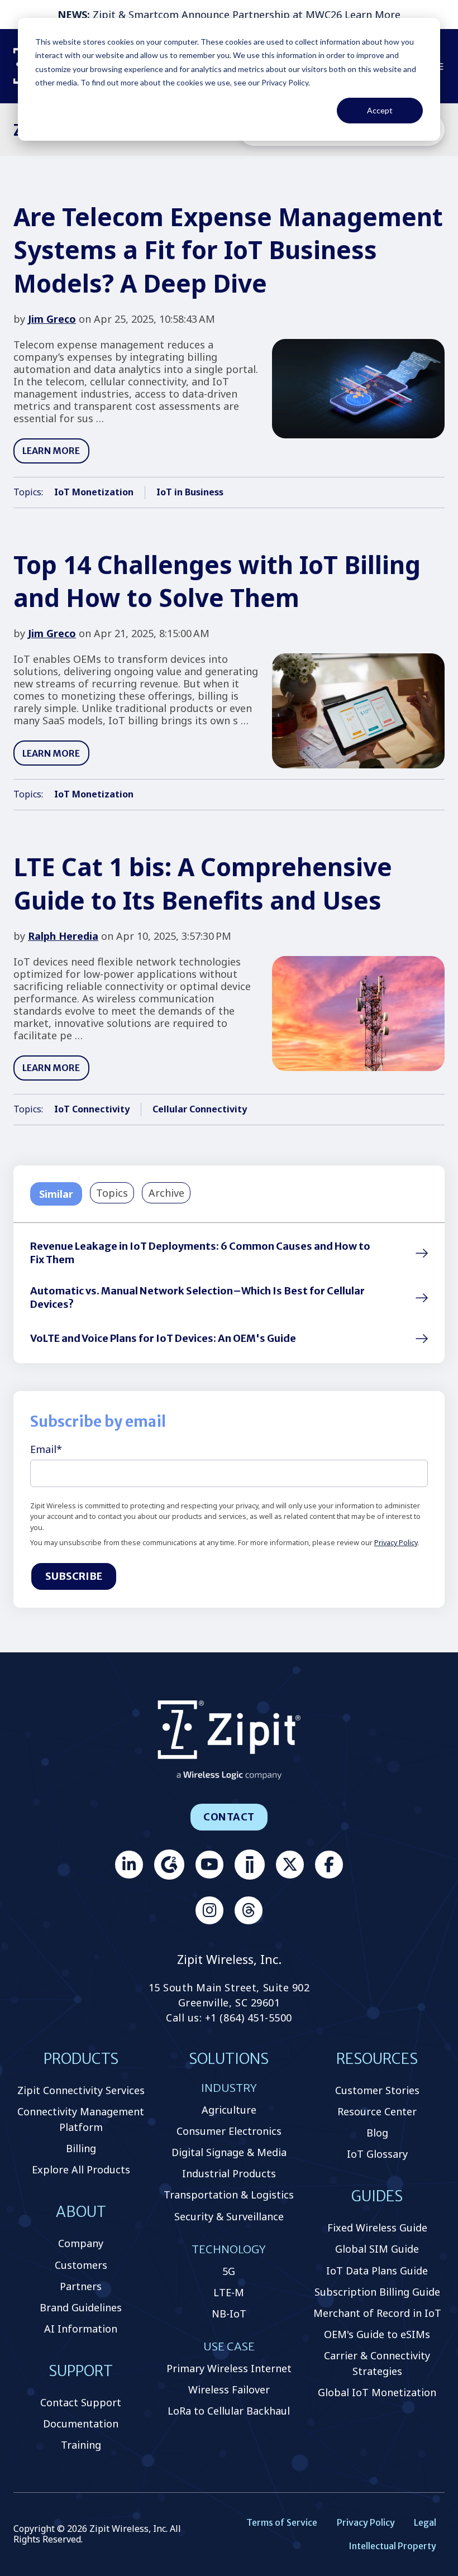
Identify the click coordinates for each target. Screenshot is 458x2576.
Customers (81, 2265)
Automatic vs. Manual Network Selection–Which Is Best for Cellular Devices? (197, 1297)
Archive (166, 1193)
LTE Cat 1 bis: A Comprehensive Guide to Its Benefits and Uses (203, 883)
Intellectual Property (392, 2546)
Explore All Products (81, 2169)
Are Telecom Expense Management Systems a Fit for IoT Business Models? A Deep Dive (228, 250)
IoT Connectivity (92, 1109)
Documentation (81, 2424)
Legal (425, 2522)
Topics (112, 1193)
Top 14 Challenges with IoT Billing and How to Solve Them (217, 581)
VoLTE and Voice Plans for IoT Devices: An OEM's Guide (163, 1338)
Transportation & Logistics (229, 2195)
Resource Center (377, 2111)
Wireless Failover (229, 2389)
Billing (81, 2148)
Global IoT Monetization (377, 2392)
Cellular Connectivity (200, 1109)
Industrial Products (229, 2173)
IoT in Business (190, 492)
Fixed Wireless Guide (377, 2228)
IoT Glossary (377, 2154)
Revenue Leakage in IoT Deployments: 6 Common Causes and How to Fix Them (200, 1253)
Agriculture (229, 2110)
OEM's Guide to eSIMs (377, 2334)
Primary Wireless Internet (229, 2368)
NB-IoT (229, 2314)
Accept (380, 110)
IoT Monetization (94, 492)
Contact (229, 1817)
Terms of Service (282, 2522)
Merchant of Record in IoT (377, 2313)
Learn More (373, 15)
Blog (377, 2133)
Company (81, 2243)
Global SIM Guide (377, 2249)
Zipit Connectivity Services (81, 2090)
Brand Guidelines (81, 2307)
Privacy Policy (396, 1543)
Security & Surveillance (229, 2216)
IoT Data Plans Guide (377, 2271)
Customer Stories (377, 2090)
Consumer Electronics (229, 2131)
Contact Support (81, 2402)
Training (81, 2445)
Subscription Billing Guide (377, 2292)
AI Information (81, 2329)
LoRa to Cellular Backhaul (229, 2411)
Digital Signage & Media (229, 2152)
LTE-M (229, 2292)
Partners (81, 2286)
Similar (56, 1194)
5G (229, 2271)
